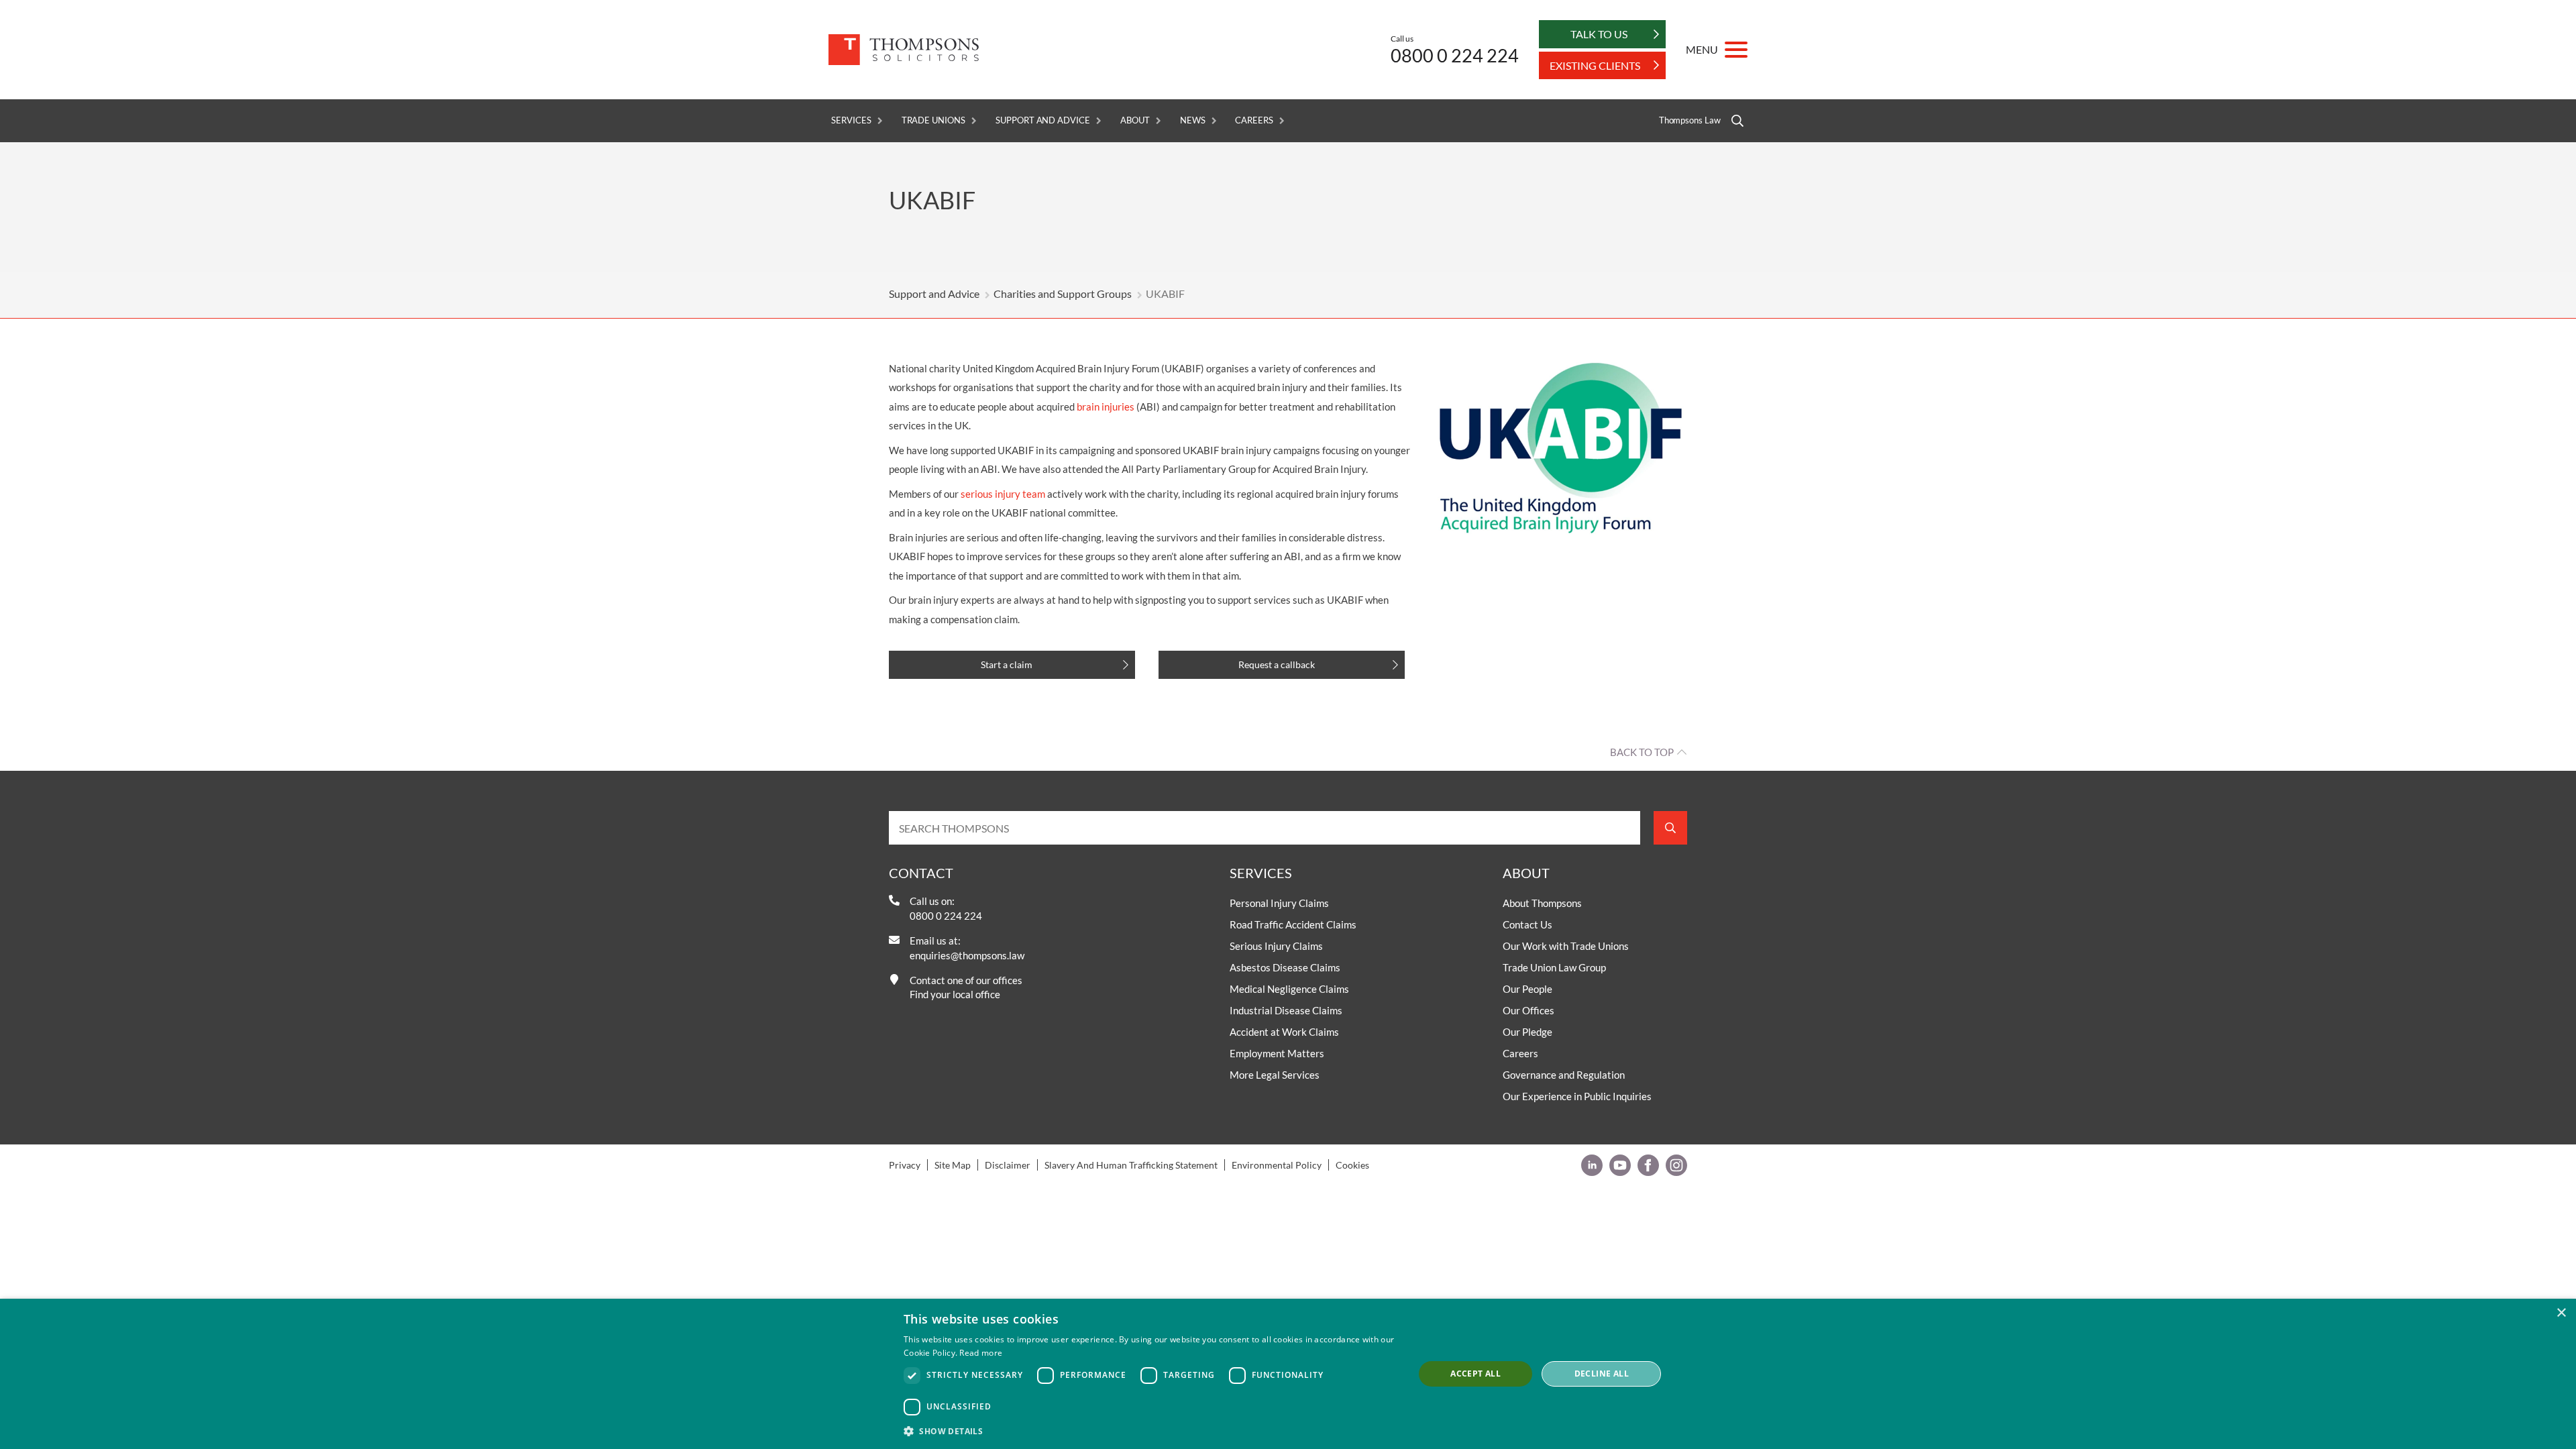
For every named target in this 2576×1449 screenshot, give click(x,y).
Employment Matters (1277, 1053)
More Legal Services (1275, 1075)
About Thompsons (1542, 903)
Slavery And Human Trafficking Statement (1131, 1165)
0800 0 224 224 (1455, 55)
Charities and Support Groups (1063, 293)
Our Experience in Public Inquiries (1577, 1096)
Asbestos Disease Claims (1285, 967)
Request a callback (1277, 664)
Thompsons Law (1690, 120)
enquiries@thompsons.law (967, 955)
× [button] (2561, 1313)
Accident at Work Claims (1284, 1032)
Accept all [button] (1475, 1374)
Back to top (1642, 752)
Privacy (905, 1165)
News (1193, 120)
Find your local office (955, 994)
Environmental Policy (1277, 1165)
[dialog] (1288, 1374)
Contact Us (1527, 924)
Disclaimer (1008, 1165)
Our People (1527, 989)
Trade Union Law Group (1554, 967)
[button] (1151, 1431)
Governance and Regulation (1564, 1075)
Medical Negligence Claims (1289, 989)
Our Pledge (1527, 1032)
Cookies (1352, 1165)
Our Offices (1528, 1010)
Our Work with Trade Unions (1566, 946)
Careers (1254, 120)
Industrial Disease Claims (1286, 1010)
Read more (981, 1353)
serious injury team (1003, 494)
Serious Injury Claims (1276, 946)
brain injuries (1106, 407)
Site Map (953, 1165)
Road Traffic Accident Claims (1293, 924)
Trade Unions (933, 120)
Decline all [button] (1602, 1374)
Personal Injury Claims (1279, 903)
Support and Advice (1043, 120)
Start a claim (1007, 664)
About (1135, 120)
